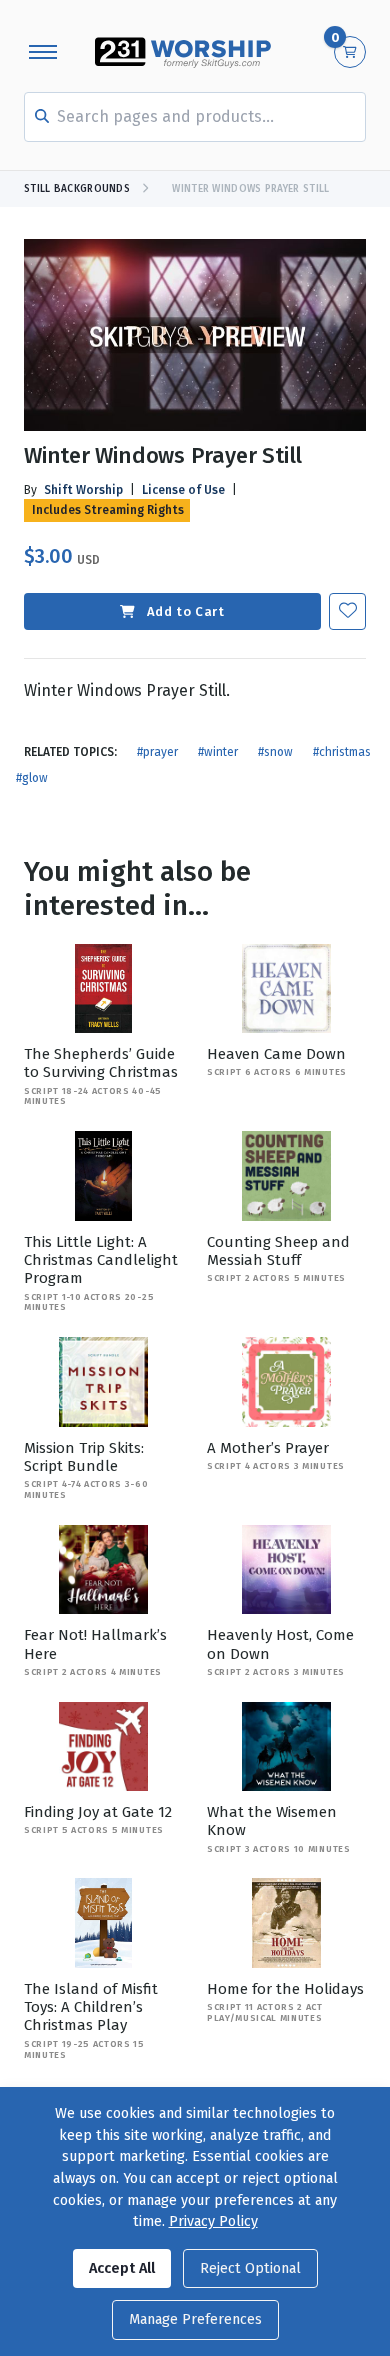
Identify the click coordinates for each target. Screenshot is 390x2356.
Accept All (122, 2268)
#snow (275, 752)
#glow (32, 778)
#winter (218, 752)
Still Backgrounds (77, 189)
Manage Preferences (195, 2319)
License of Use (183, 490)
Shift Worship (83, 490)
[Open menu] (43, 52)
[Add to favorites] (347, 611)
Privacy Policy (213, 2221)
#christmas (342, 752)
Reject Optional (250, 2268)
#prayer (157, 752)
